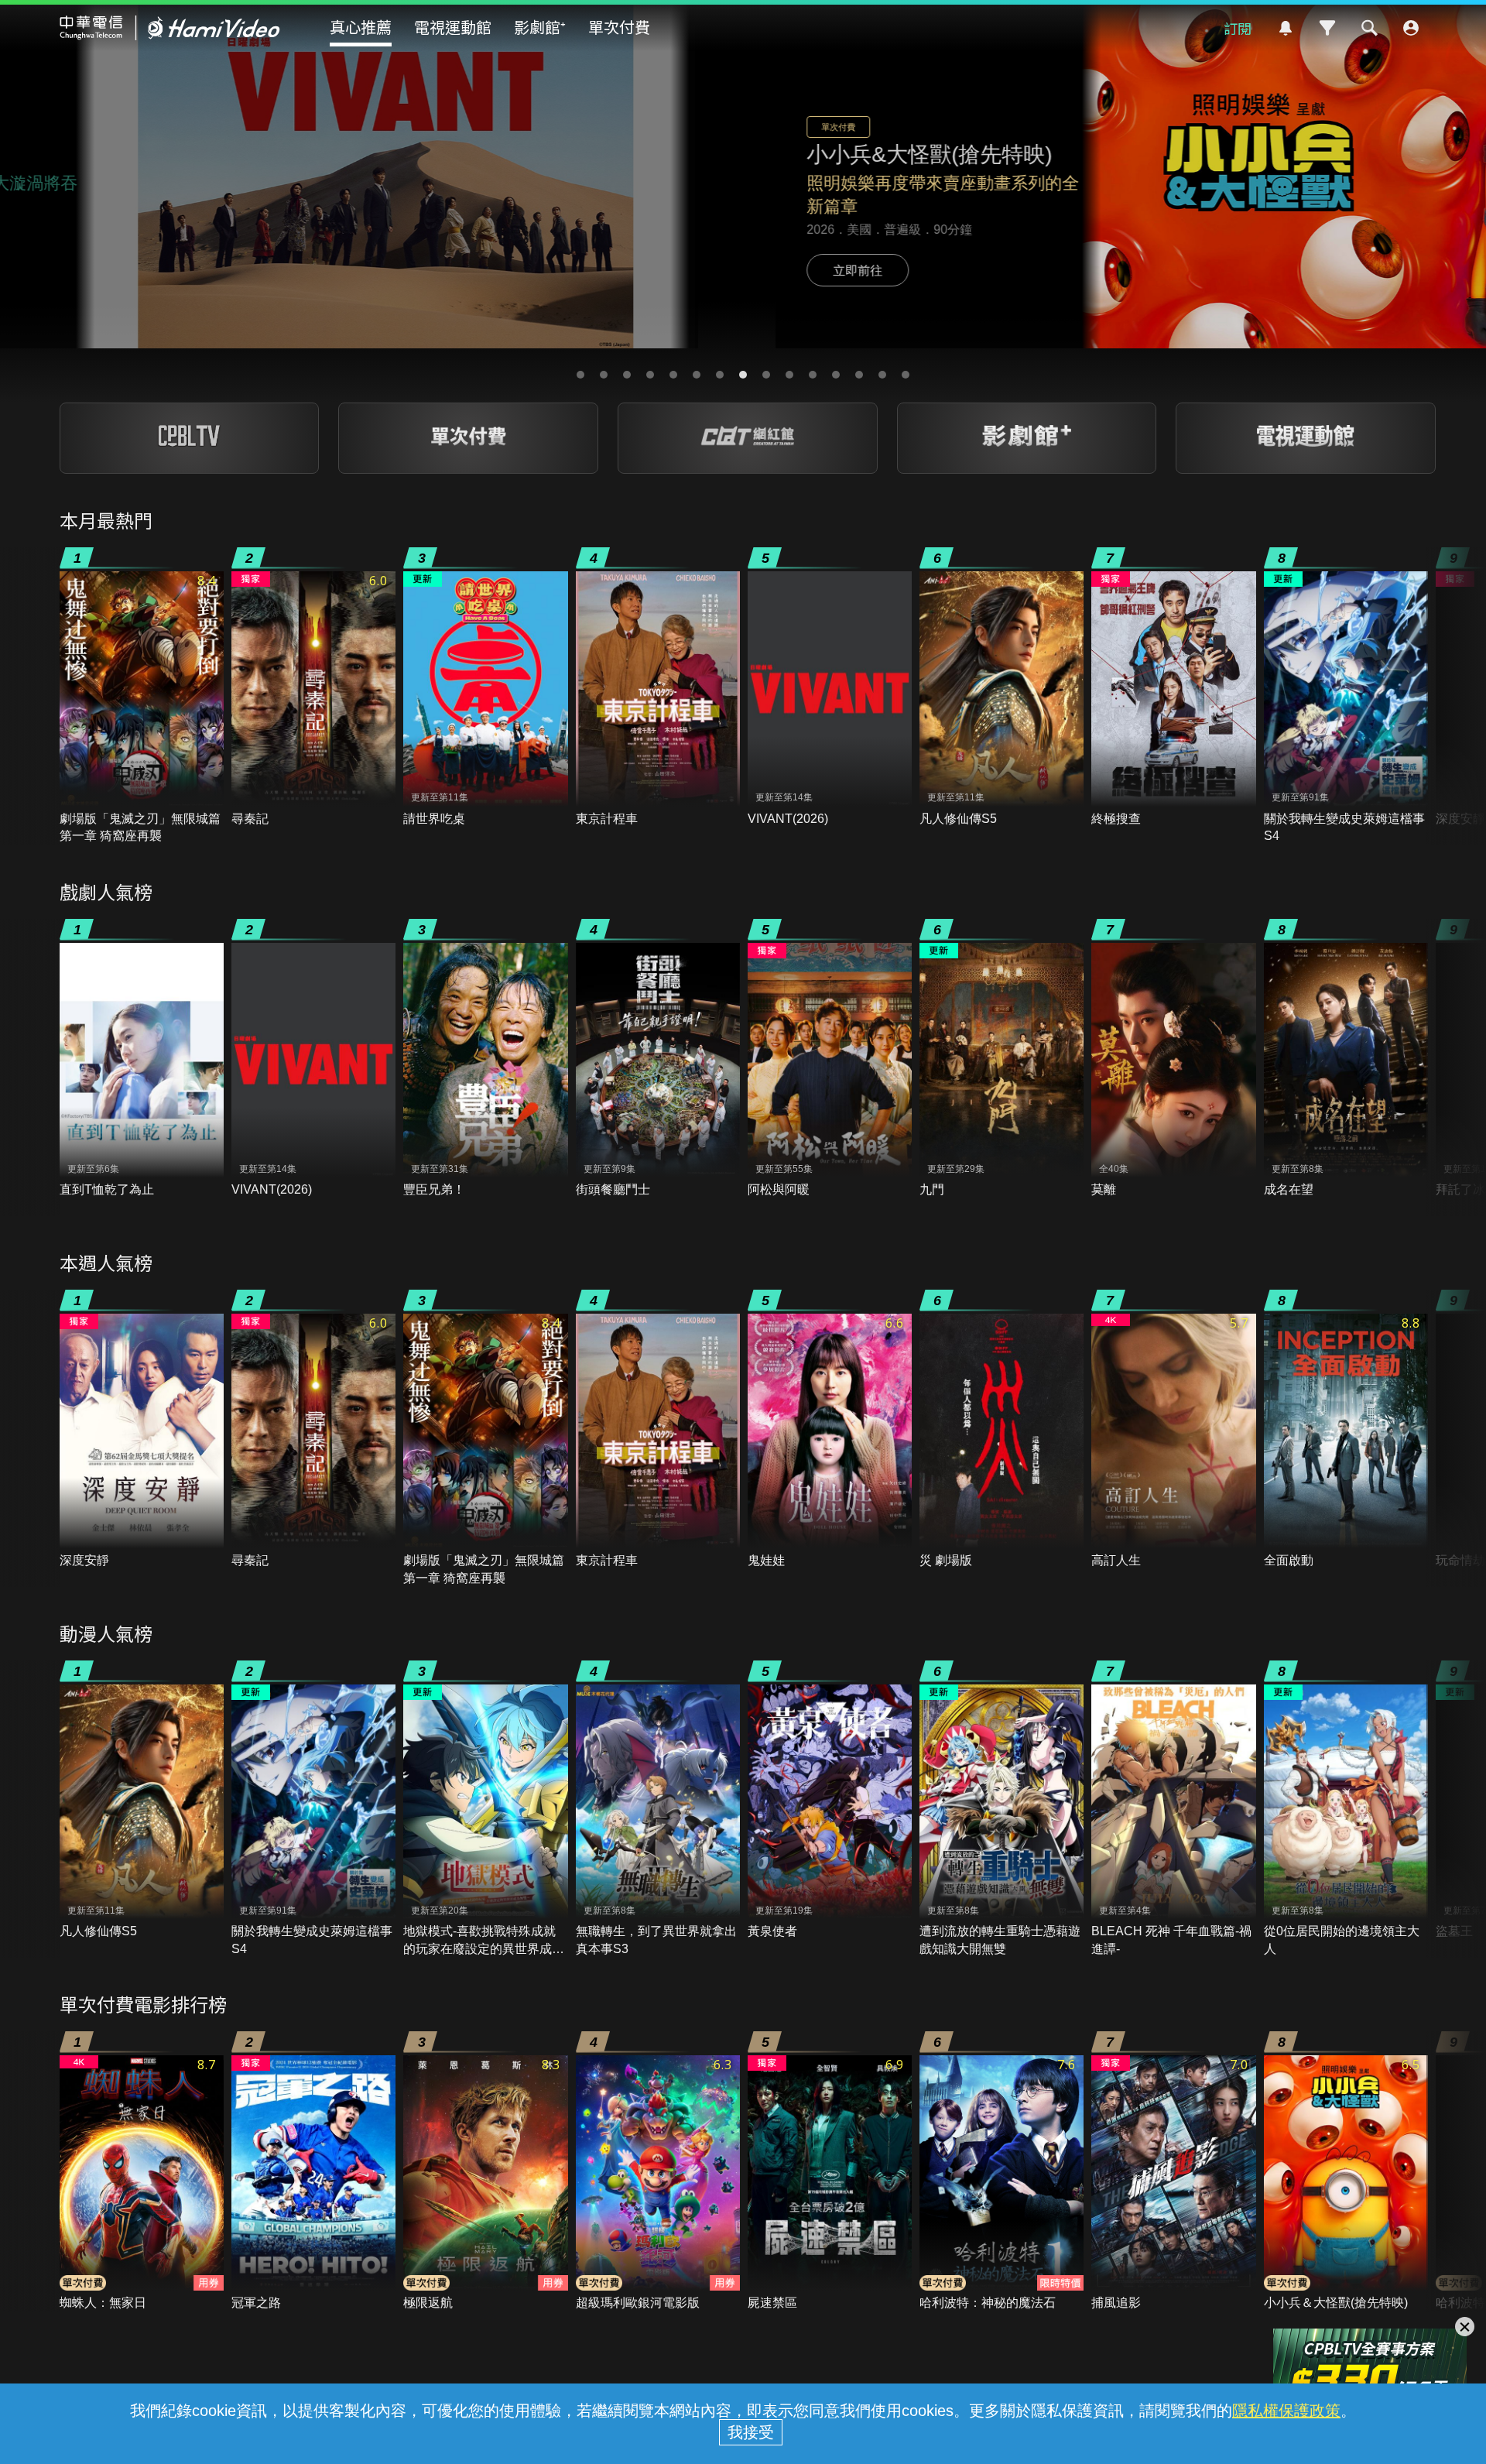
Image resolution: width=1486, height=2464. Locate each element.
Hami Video (170, 28)
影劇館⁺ (540, 27)
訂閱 (1238, 28)
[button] (580, 375)
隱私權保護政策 (1286, 2411)
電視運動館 (453, 27)
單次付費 (619, 27)
